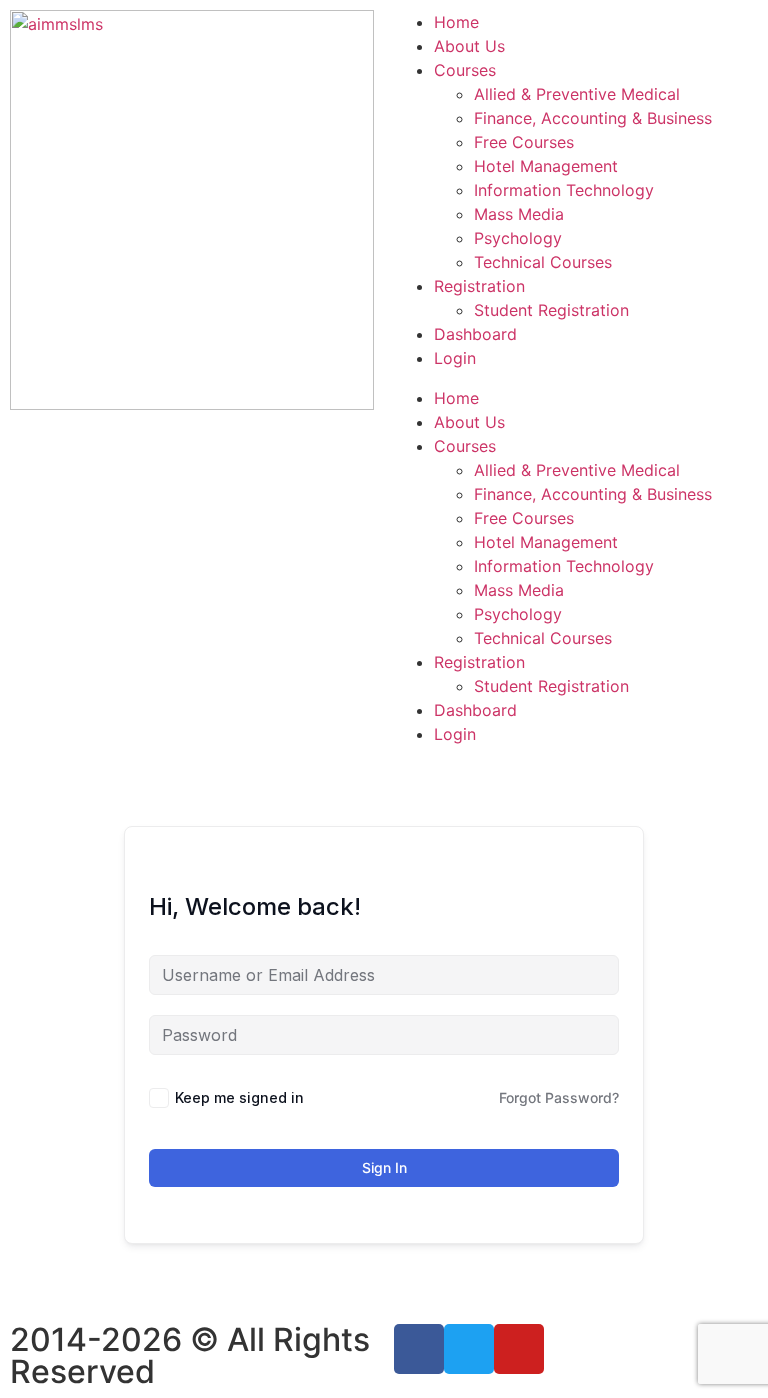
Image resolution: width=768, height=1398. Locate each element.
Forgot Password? (559, 1097)
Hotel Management (546, 166)
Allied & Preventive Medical (577, 94)
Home (456, 22)
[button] (576, 378)
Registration (479, 286)
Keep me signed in (239, 1097)
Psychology (518, 238)
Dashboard (475, 334)
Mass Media (519, 214)
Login (455, 358)
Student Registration (551, 310)
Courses (465, 70)
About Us (469, 46)
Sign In (384, 1167)
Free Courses (524, 142)
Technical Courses (543, 262)
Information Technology (564, 190)
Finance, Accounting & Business (593, 118)
